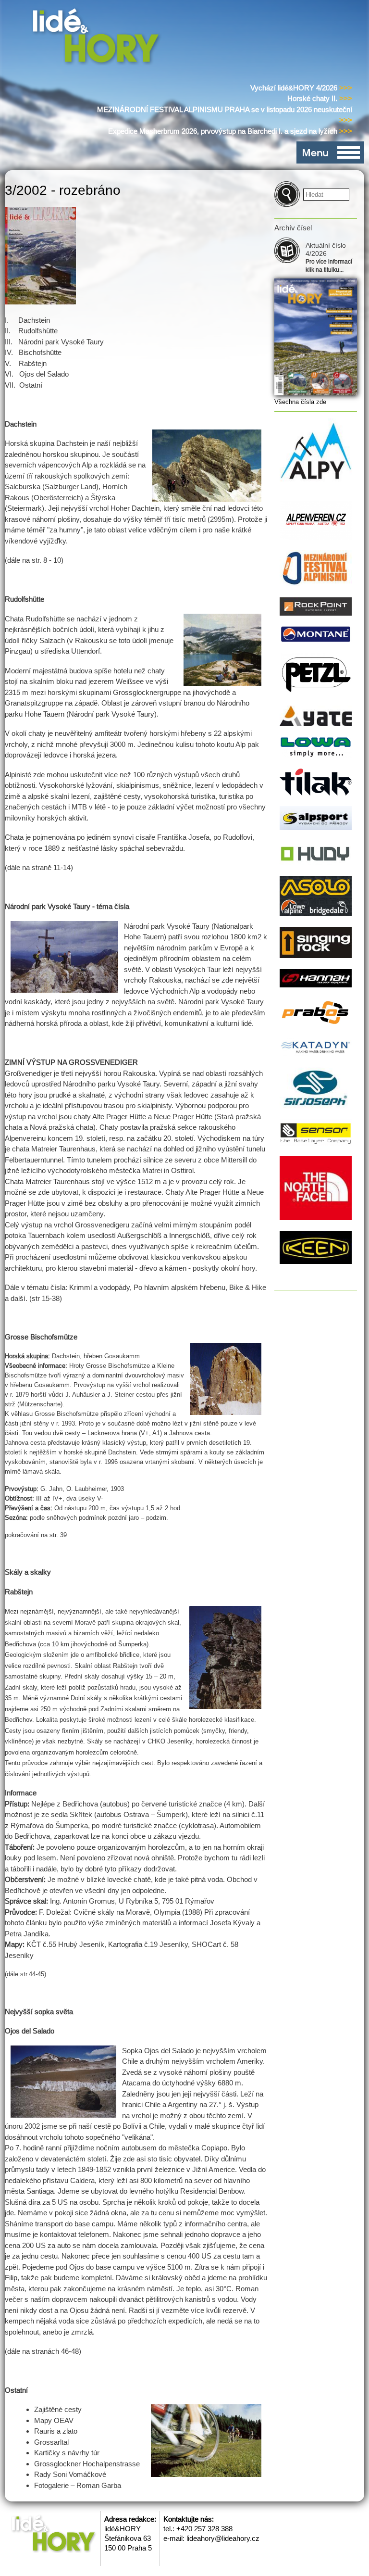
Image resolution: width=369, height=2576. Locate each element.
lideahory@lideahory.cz (223, 2538)
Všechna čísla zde (300, 402)
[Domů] (98, 38)
